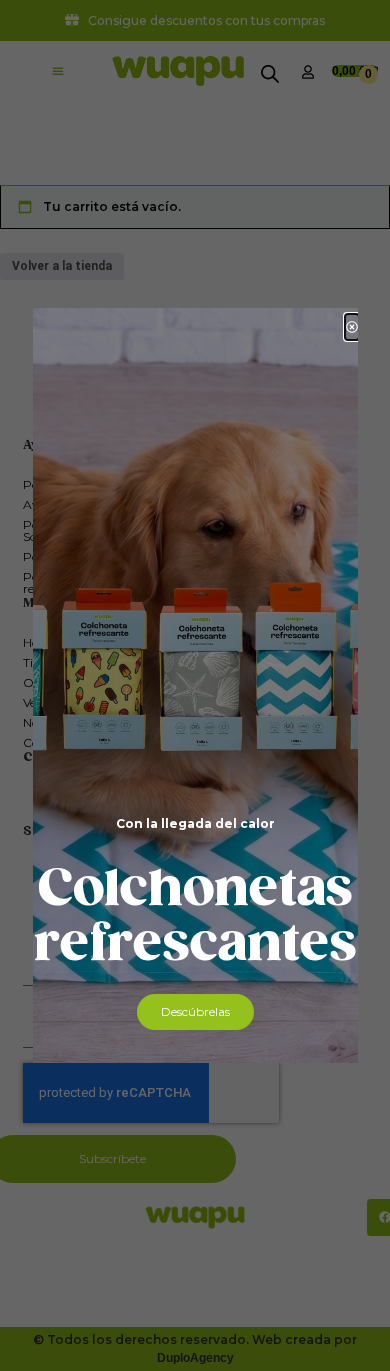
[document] (195, 685)
